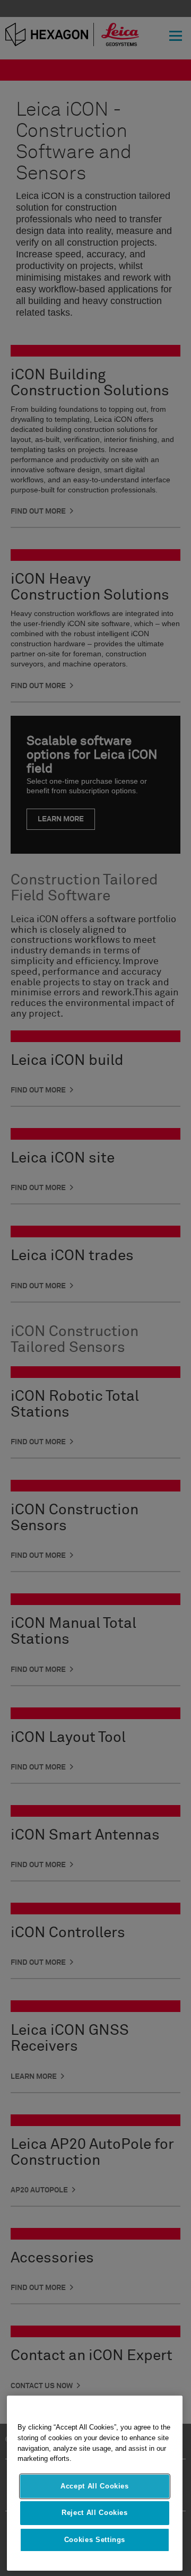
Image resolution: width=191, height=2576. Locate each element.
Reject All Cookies (95, 2513)
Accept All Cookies (95, 2486)
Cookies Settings (95, 2540)
